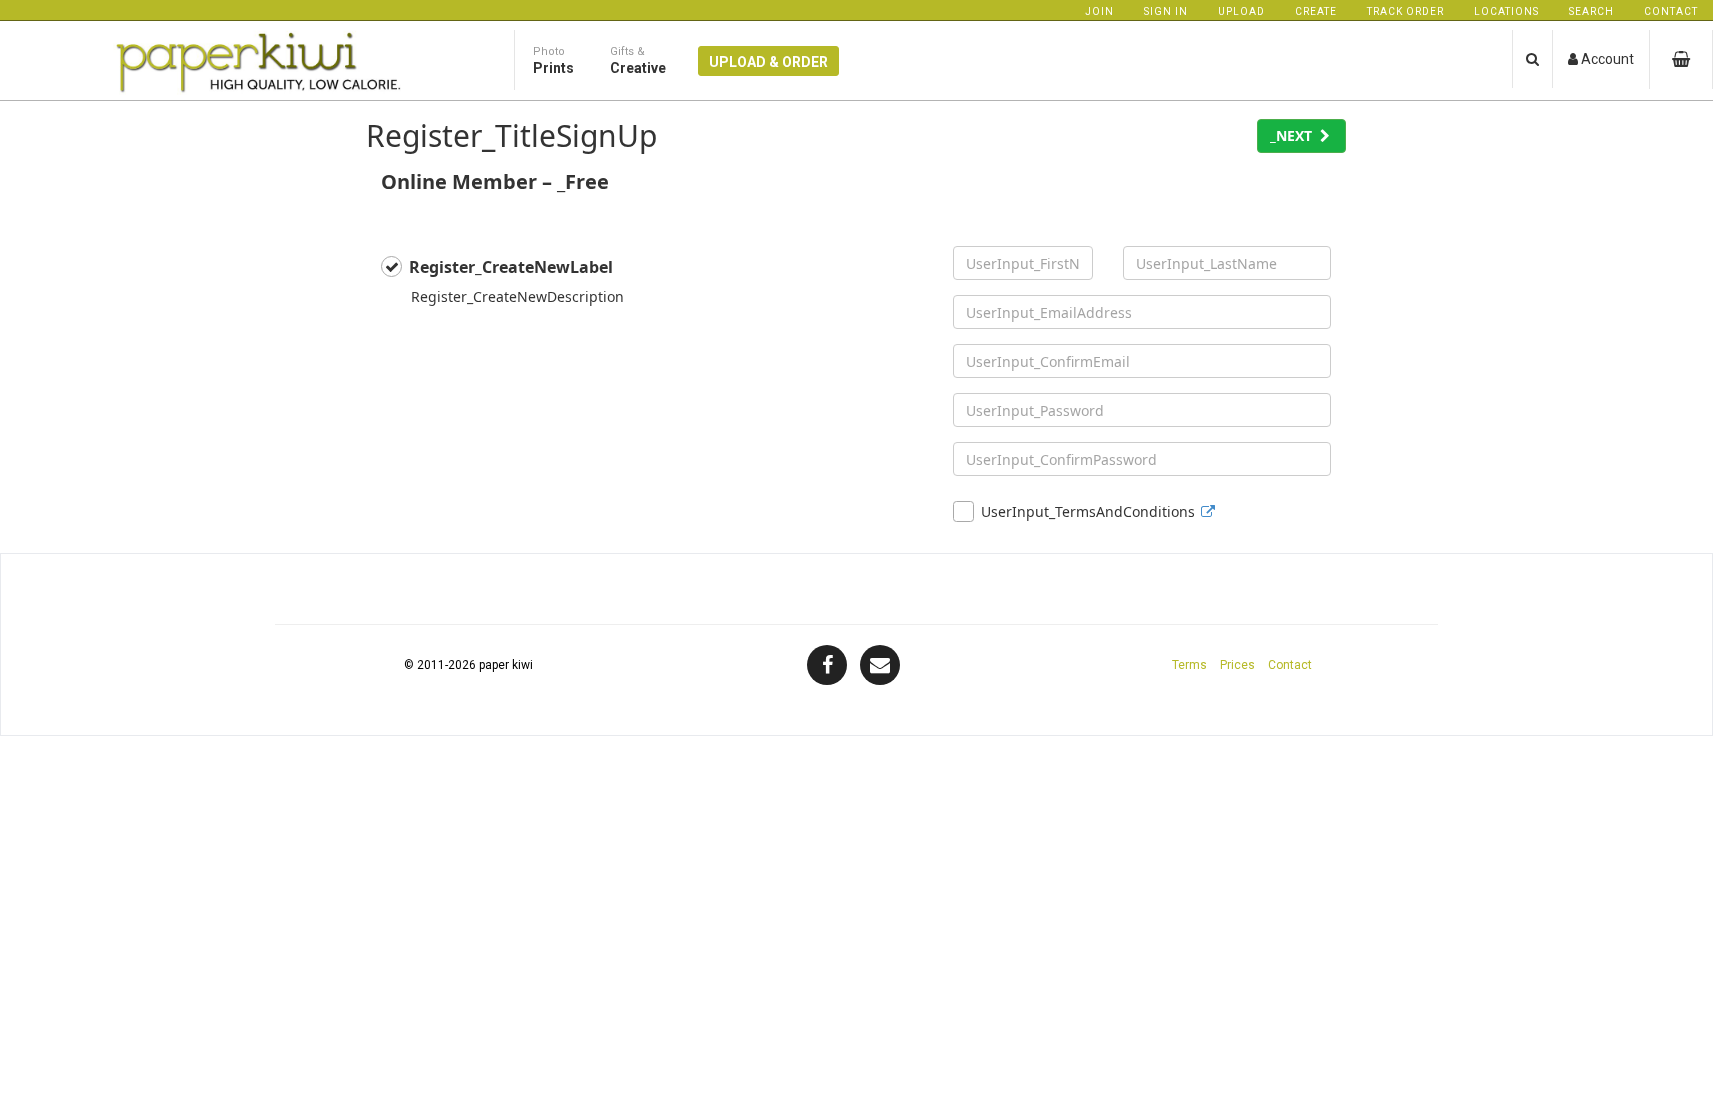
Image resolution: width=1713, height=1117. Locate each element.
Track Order (1405, 11)
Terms (1189, 665)
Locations (1506, 11)
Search (1591, 11)
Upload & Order (768, 62)
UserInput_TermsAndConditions (1088, 511)
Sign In (1166, 11)
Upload (1241, 11)
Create (1316, 11)
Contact (1671, 11)
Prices (1237, 665)
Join (1099, 11)
